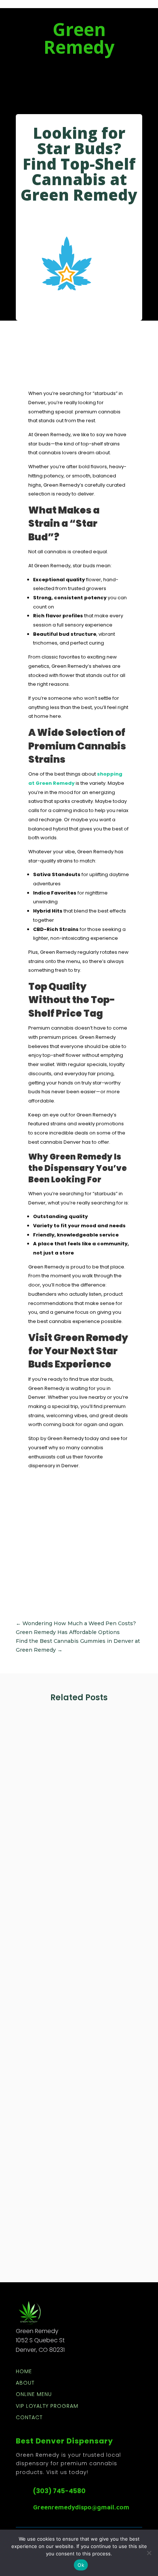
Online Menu (34, 2395)
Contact (29, 2418)
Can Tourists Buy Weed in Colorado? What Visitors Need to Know (78, 2006)
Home (24, 2372)
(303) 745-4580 (59, 2491)
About (25, 2383)
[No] (149, 2553)
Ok (81, 2565)
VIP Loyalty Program (47, 2406)
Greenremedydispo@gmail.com (81, 2507)
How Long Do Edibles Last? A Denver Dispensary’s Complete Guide (76, 2198)
